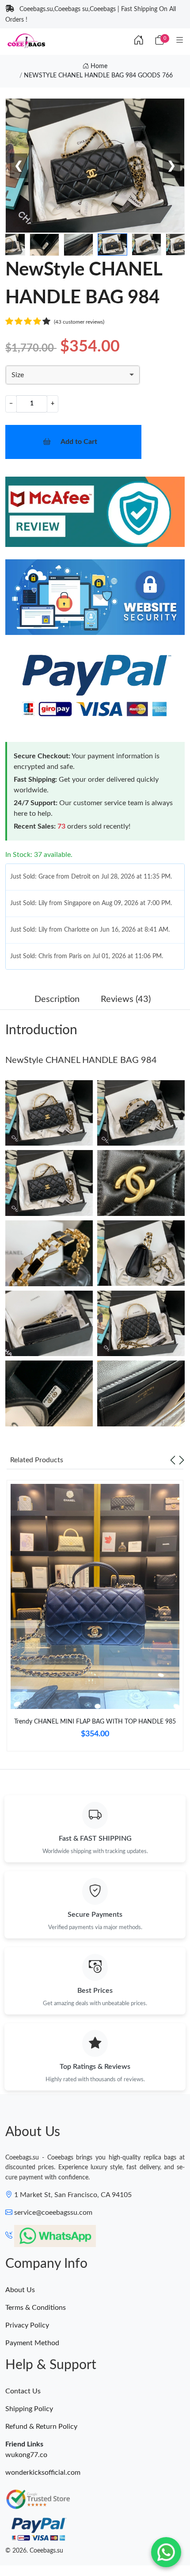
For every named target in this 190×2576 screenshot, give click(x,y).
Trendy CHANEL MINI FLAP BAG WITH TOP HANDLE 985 (95, 1722)
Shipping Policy (29, 2409)
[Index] (139, 41)
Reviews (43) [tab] (126, 999)
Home (98, 66)
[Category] (180, 41)
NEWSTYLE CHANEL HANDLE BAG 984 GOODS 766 (98, 76)
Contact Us (23, 2391)
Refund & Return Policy (41, 2427)
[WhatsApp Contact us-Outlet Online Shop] (166, 2552)
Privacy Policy (27, 2325)
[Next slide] (182, 1460)
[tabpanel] (95, 1619)
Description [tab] (57, 999)
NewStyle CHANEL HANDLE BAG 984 (81, 1060)
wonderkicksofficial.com (43, 2473)
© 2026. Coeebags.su (34, 2551)
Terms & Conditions (36, 2308)
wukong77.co (26, 2455)
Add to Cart (79, 442)
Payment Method (32, 2343)
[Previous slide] (173, 1460)
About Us (20, 2290)
